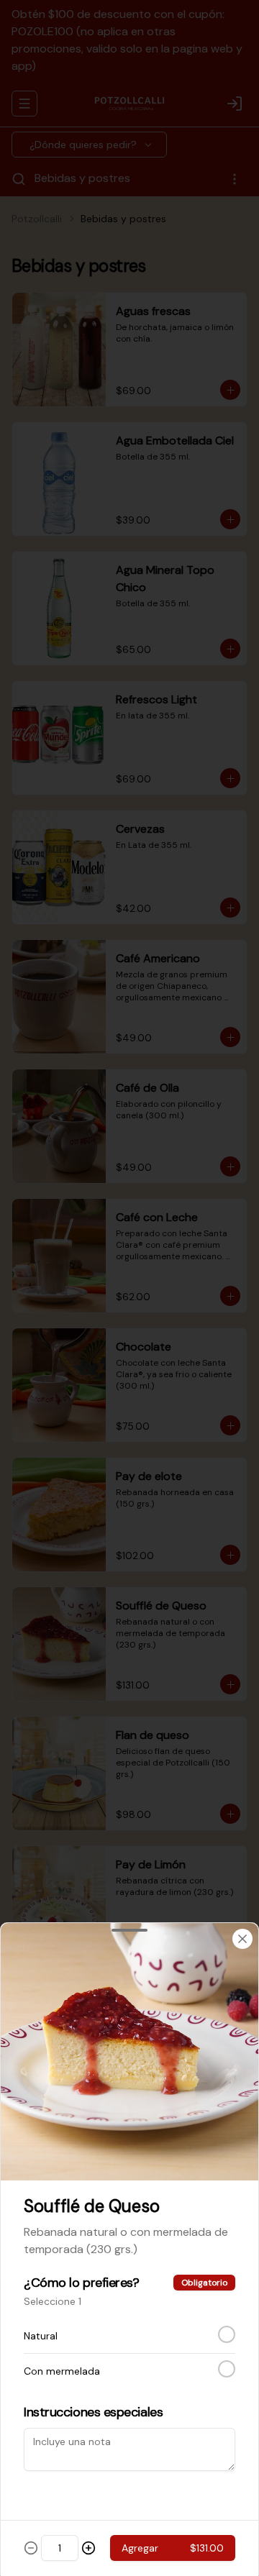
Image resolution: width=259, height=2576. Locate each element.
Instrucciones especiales (93, 2412)
